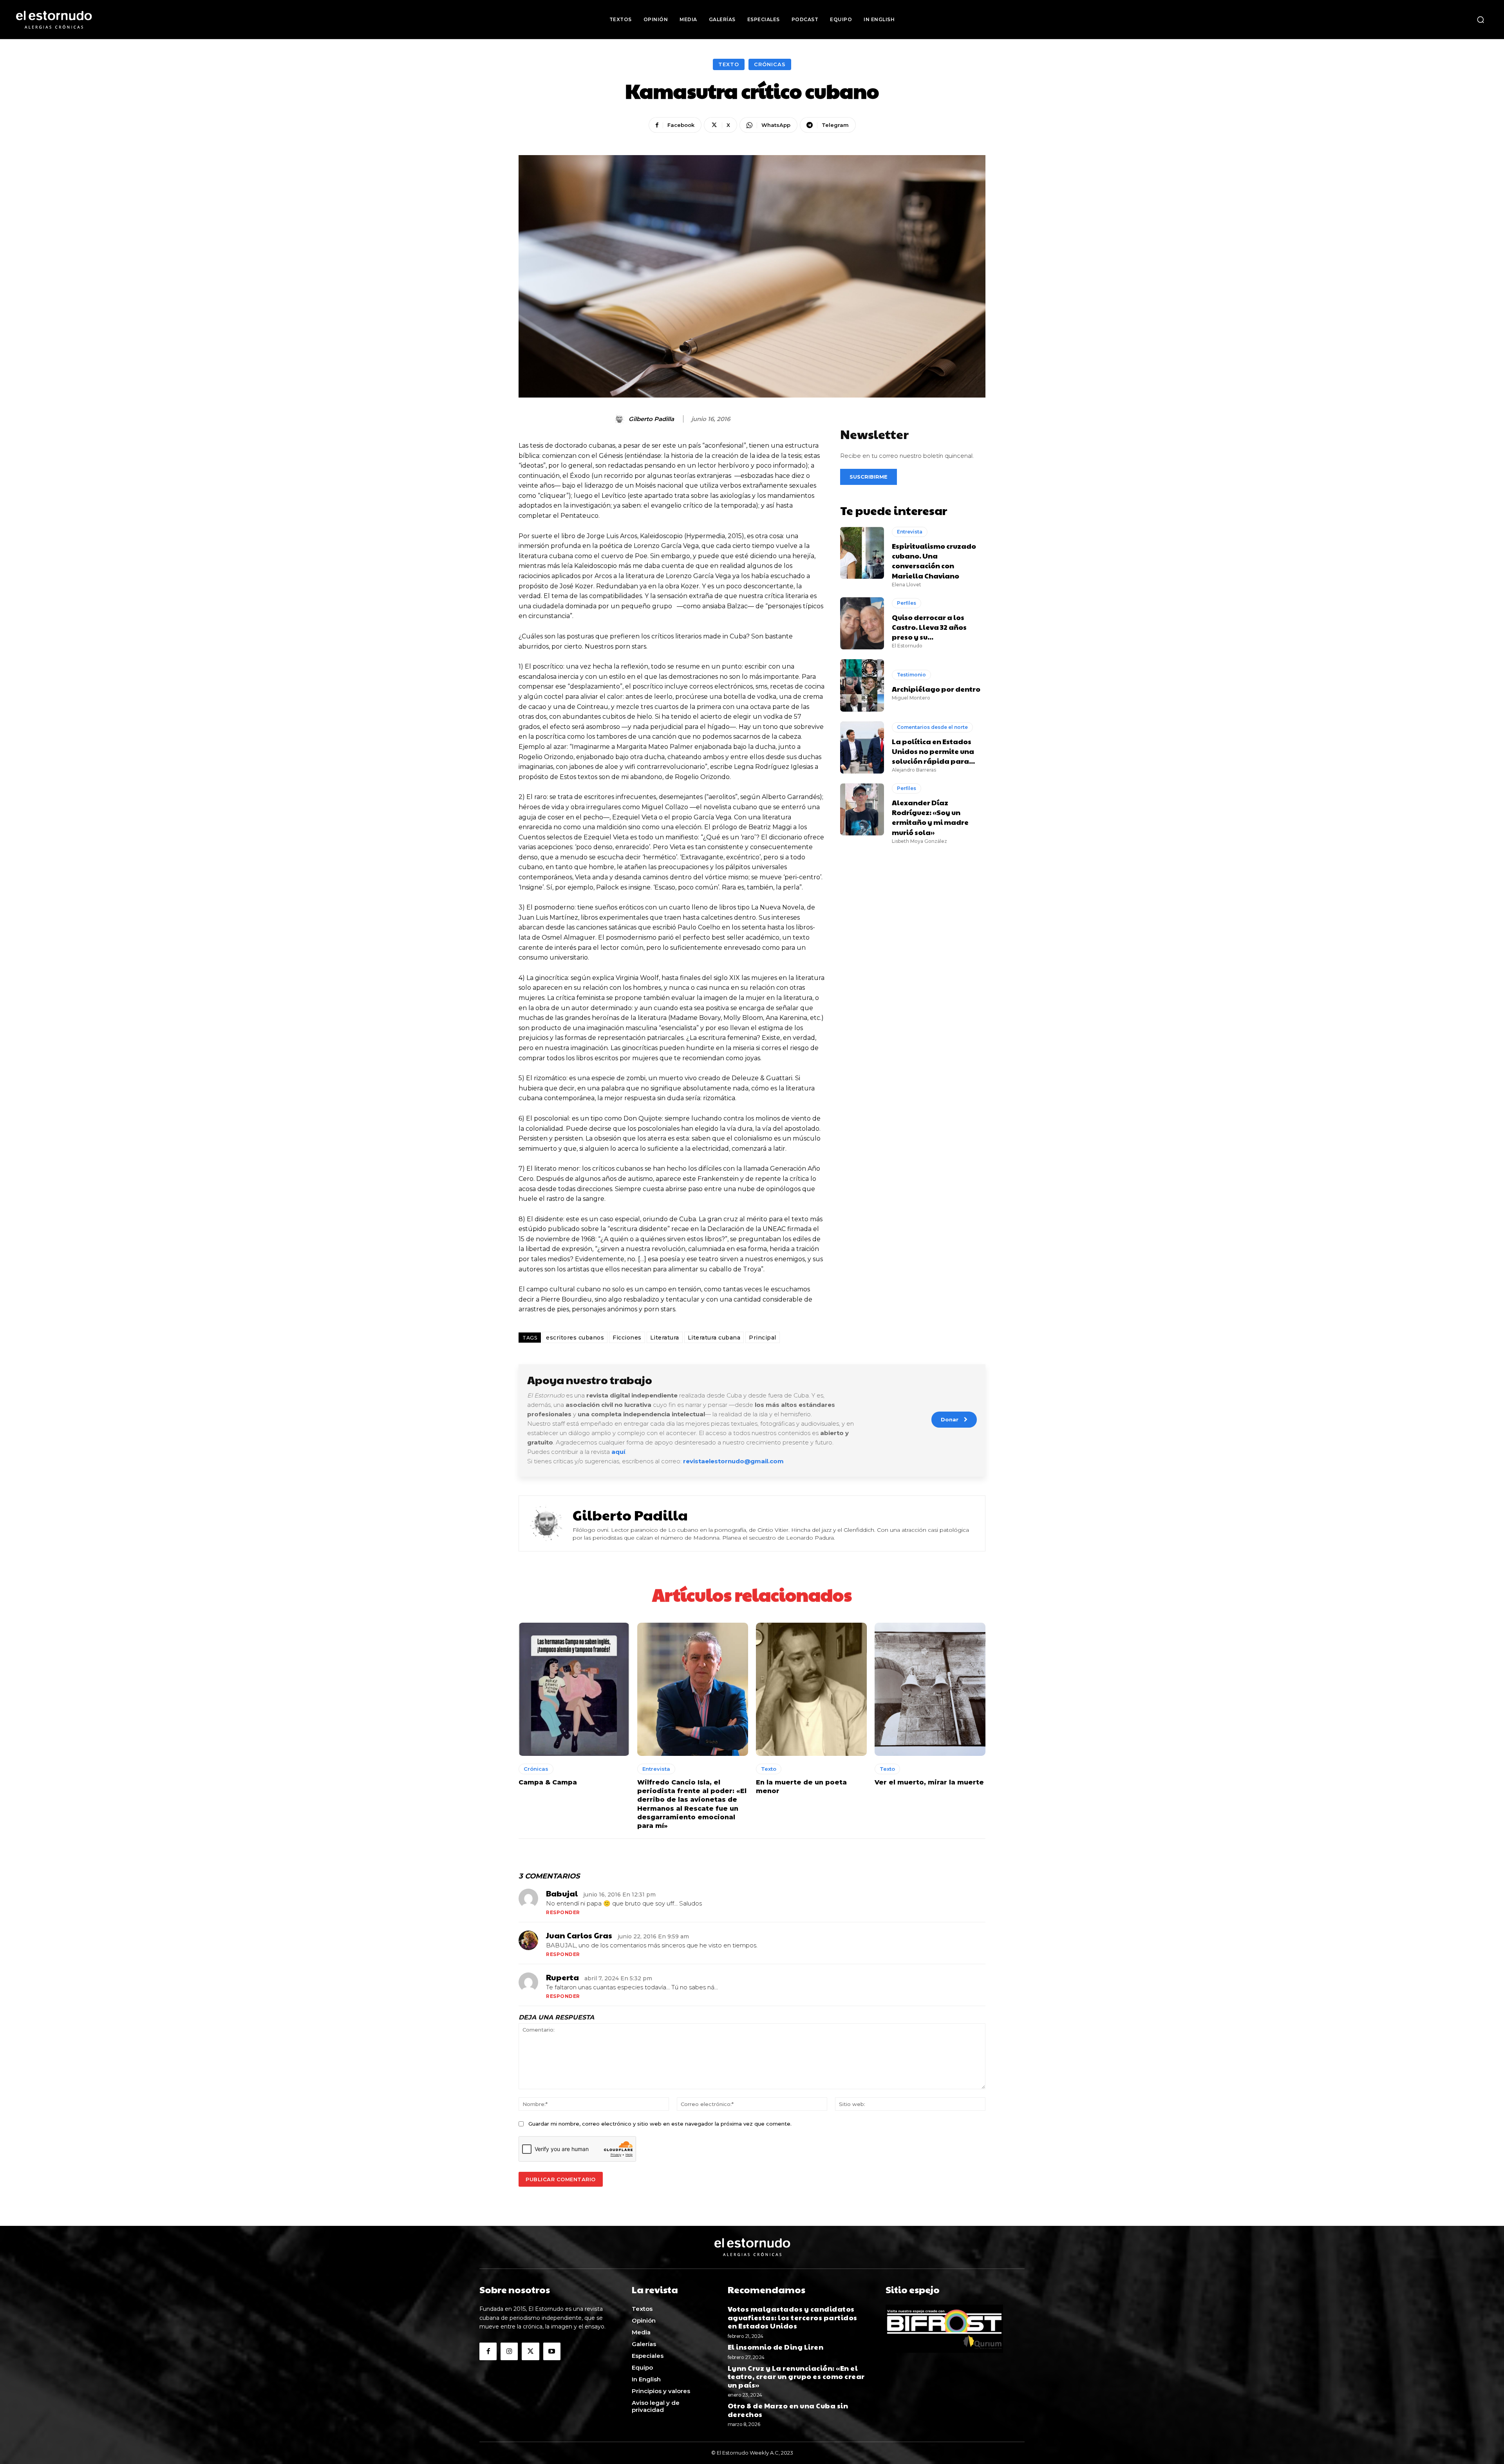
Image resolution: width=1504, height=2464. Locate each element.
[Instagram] (509, 2351)
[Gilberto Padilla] (620, 419)
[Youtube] (552, 2351)
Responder (563, 1912)
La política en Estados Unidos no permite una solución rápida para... (933, 751)
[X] (530, 2351)
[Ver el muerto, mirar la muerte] (930, 1689)
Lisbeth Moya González (919, 841)
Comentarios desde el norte (932, 727)
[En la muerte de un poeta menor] (811, 1689)
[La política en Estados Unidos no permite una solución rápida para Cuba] (862, 748)
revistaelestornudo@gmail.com (733, 1461)
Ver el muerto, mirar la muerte (929, 1782)
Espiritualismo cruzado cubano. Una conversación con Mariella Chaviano (934, 561)
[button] (1480, 20)
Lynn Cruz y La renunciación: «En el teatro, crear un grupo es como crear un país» (796, 2376)
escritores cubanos (575, 1338)
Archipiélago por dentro (936, 689)
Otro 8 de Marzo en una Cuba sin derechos (788, 2410)
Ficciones (627, 1338)
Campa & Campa (548, 1782)
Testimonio (911, 675)
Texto (729, 64)
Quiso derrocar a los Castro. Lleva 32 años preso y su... (929, 627)
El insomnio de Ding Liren (776, 2347)
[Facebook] (488, 2351)
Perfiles (907, 603)
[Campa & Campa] (574, 1689)
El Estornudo (907, 646)
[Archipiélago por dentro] (862, 685)
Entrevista (910, 532)
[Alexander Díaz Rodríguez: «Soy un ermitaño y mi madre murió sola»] (862, 809)
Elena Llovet (907, 585)
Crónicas (770, 64)
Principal (763, 1338)
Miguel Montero (911, 698)
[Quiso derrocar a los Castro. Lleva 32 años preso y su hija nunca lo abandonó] (862, 623)
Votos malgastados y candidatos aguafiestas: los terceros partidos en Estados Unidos (793, 2317)
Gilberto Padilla (651, 419)
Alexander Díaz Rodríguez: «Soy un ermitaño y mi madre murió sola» (930, 817)
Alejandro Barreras (914, 770)
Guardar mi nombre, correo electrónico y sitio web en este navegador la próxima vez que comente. (660, 2124)
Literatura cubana (714, 1338)
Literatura (665, 1338)
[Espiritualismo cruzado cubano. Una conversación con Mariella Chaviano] (862, 553)
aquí (618, 1452)
